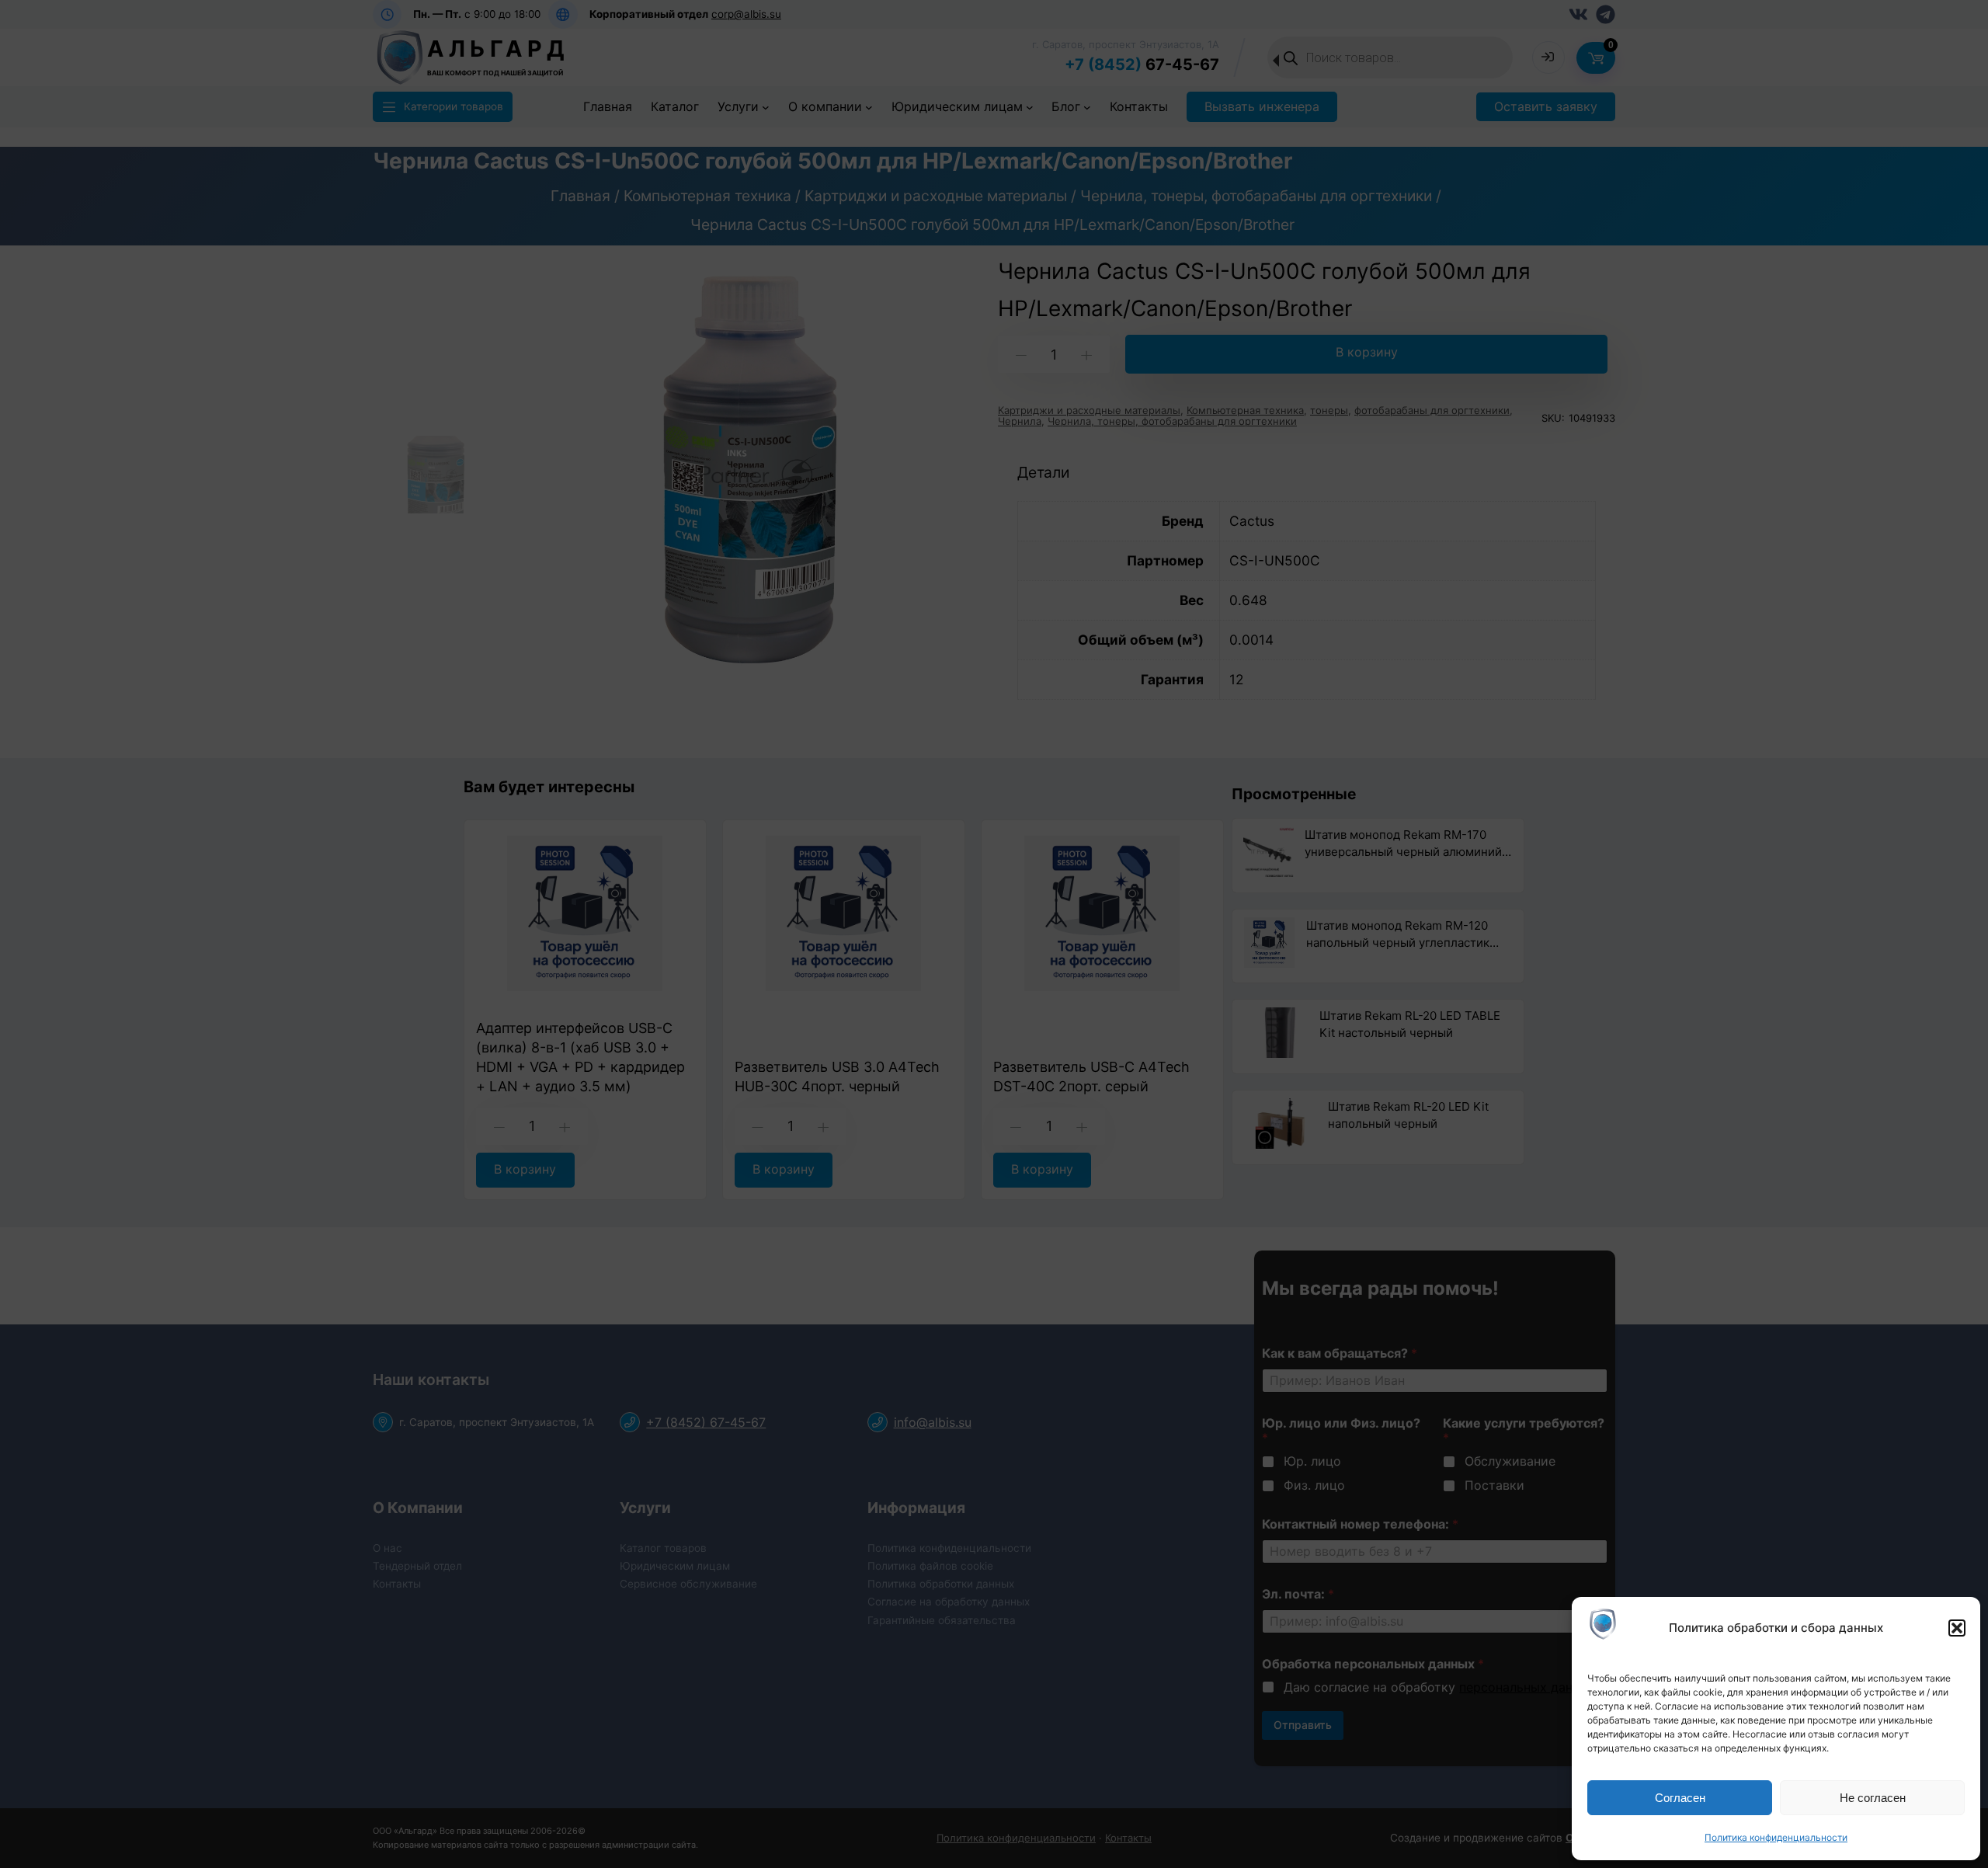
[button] (1957, 1628)
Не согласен (1873, 1798)
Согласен (1680, 1798)
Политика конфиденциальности (1776, 1837)
